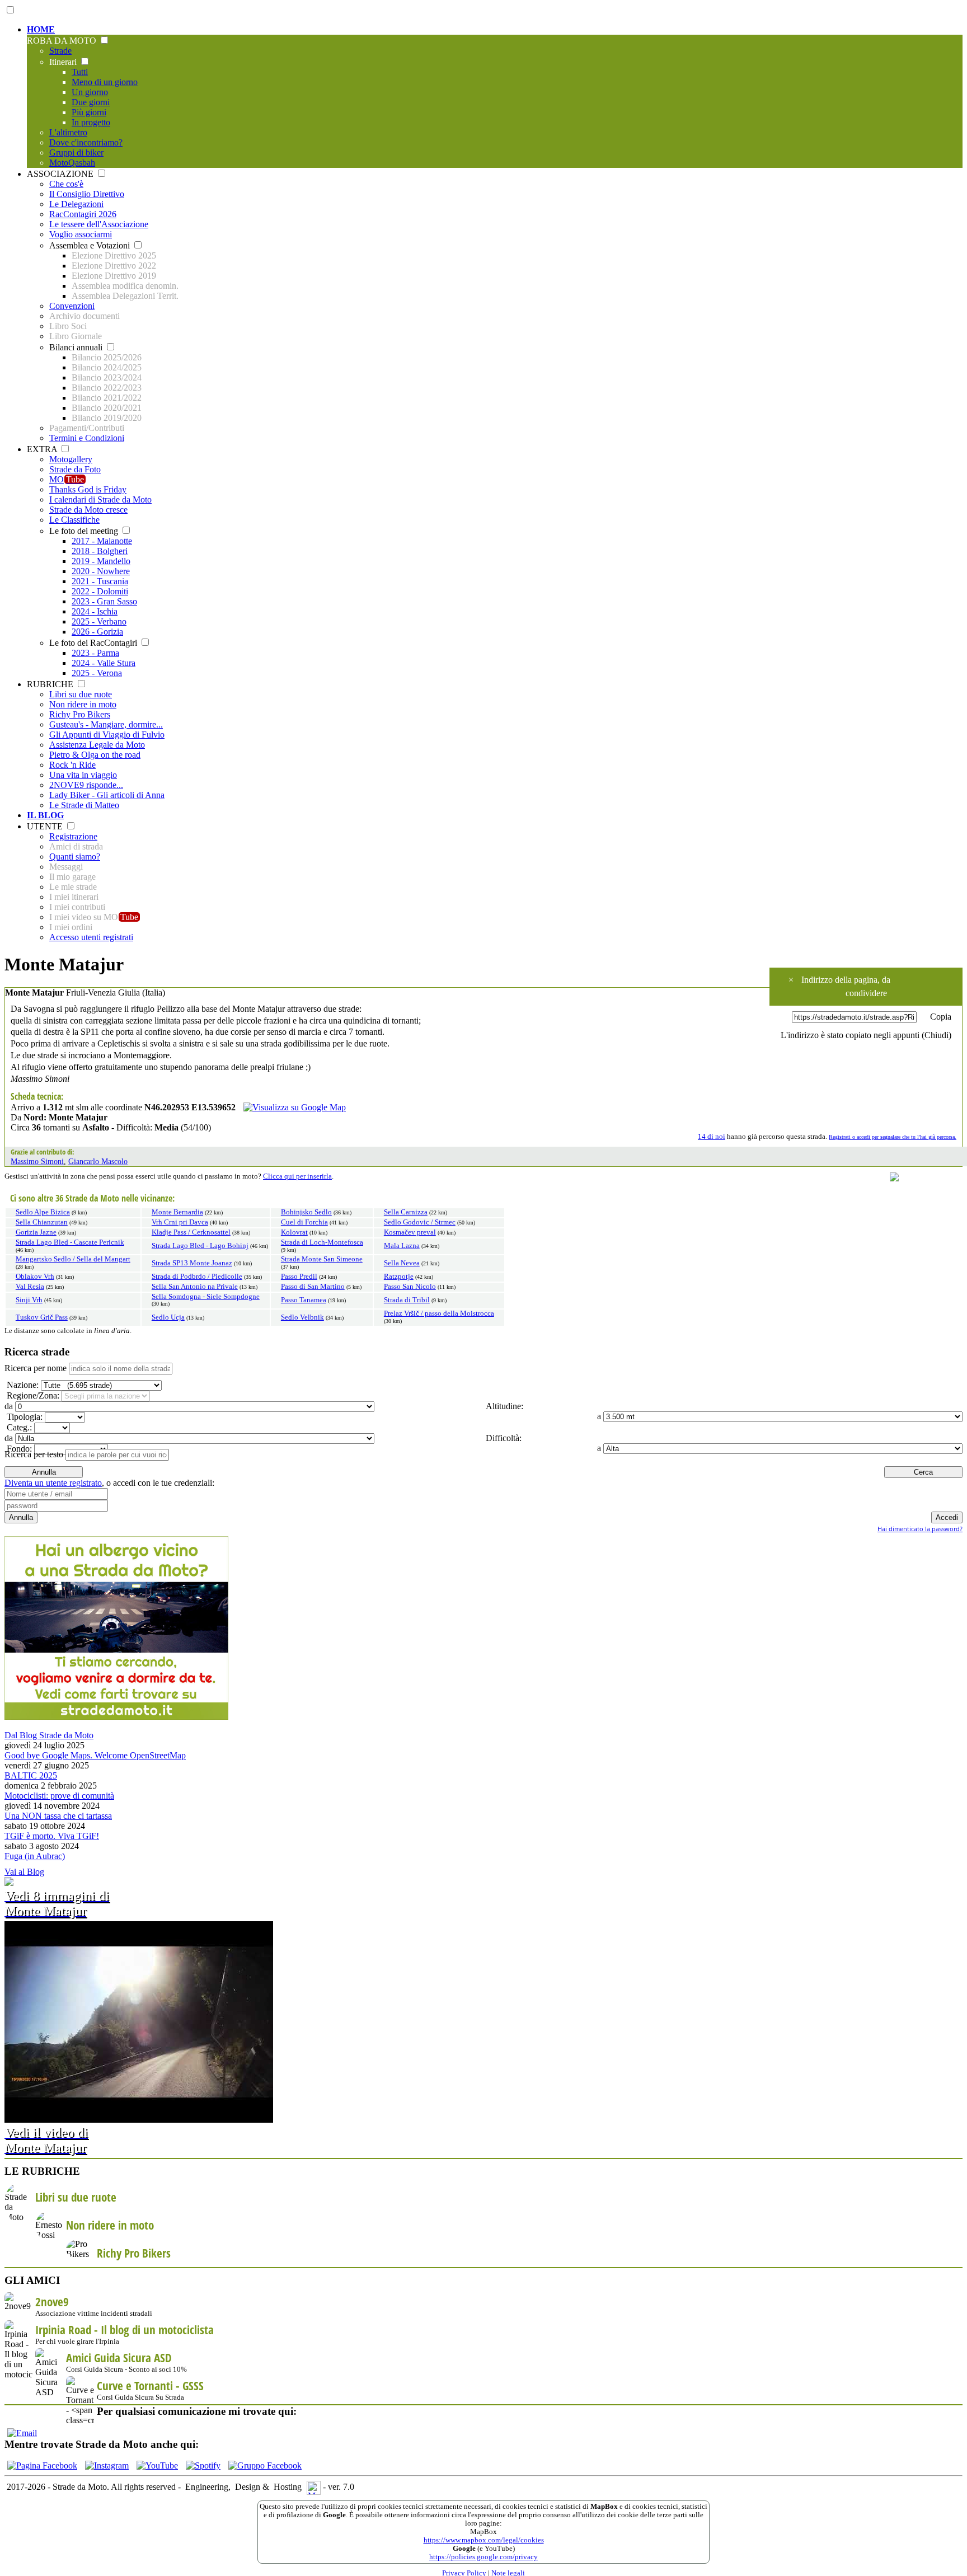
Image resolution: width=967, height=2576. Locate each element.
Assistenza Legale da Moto (97, 745)
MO (67, 479)
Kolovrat (294, 1232)
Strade (60, 51)
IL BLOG (45, 815)
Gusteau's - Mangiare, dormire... (106, 724)
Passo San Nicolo (410, 1287)
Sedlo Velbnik (302, 1317)
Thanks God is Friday (88, 489)
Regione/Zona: (32, 1395)
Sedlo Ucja (168, 1317)
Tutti (80, 72)
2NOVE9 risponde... (86, 785)
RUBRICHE (51, 684)
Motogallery (71, 459)
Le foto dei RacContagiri (94, 643)
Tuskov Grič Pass (42, 1317)
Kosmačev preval (410, 1232)
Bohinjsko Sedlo (306, 1212)
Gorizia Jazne (36, 1232)
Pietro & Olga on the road (95, 755)
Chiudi (937, 1035)
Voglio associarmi (81, 234)
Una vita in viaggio (83, 775)
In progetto (91, 122)
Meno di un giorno (105, 82)
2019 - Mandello (101, 561)
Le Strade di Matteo (84, 805)
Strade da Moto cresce (88, 510)
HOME (41, 29)
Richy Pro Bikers (80, 714)
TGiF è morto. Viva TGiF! (52, 1836)
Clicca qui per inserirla (297, 1176)
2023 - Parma (95, 653)
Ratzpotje (399, 1277)
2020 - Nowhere (101, 571)
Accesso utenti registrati (91, 937)
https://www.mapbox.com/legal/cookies (484, 2540)
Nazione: (22, 1385)
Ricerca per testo (34, 1454)
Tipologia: (24, 1417)
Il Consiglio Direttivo (87, 194)
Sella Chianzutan (42, 1222)
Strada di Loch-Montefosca (322, 1242)
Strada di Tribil (407, 1300)
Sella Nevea (402, 1263)
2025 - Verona (97, 673)
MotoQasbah (72, 163)
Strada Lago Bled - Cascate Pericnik (70, 1242)
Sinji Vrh (29, 1300)
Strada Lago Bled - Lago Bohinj (200, 1246)
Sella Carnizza (406, 1212)
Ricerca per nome (36, 1368)
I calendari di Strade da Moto (100, 499)
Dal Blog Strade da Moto (49, 1735)
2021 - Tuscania (100, 581)
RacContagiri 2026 (83, 214)
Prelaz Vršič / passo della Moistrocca (439, 1313)
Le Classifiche (74, 520)
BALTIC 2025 (31, 1775)
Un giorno (90, 92)
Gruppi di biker (76, 153)
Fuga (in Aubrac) (35, 1856)
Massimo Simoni (37, 1161)
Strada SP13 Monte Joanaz (192, 1263)
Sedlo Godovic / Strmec (420, 1222)
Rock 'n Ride (72, 765)
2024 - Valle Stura (104, 663)
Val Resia (30, 1287)
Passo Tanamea (304, 1300)
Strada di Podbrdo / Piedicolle (197, 1277)
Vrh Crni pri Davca (180, 1222)
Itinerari (64, 62)
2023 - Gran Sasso (104, 601)
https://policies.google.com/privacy (483, 2557)
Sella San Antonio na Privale (195, 1287)
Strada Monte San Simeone (322, 1259)
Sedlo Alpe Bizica (43, 1212)
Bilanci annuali (77, 347)
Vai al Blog (24, 1872)
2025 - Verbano (99, 621)
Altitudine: (503, 1406)
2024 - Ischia (95, 611)
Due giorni (91, 102)
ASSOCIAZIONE (61, 174)
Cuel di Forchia (304, 1222)
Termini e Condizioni (87, 438)
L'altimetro (68, 132)
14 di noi (712, 1137)
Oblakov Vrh (35, 1277)
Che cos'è (66, 184)
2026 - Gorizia (97, 632)
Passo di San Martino (313, 1287)
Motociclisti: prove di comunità (59, 1796)
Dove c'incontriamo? (86, 142)
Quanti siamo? (75, 857)
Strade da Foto (75, 469)
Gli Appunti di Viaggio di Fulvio (107, 735)
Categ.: (18, 1427)
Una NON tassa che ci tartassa (58, 1816)
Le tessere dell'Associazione (99, 224)
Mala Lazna (402, 1246)
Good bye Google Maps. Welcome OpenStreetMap (95, 1755)
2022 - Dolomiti (100, 591)
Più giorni (89, 112)
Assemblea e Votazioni (91, 245)
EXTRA (43, 449)
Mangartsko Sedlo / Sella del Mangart (73, 1259)
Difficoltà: (503, 1438)
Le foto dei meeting (85, 531)
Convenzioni (72, 306)
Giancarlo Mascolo (98, 1161)
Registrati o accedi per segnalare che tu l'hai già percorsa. (893, 1137)
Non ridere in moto (83, 704)
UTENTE (46, 826)
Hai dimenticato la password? (920, 1529)
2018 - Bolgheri (100, 551)
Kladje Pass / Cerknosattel (191, 1232)
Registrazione (73, 836)
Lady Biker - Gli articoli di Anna (107, 795)
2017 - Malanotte (102, 541)
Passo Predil (299, 1277)
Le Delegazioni (76, 204)
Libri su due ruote (81, 694)
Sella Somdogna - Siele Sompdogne (206, 1297)
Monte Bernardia (177, 1212)
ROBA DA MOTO (63, 41)
